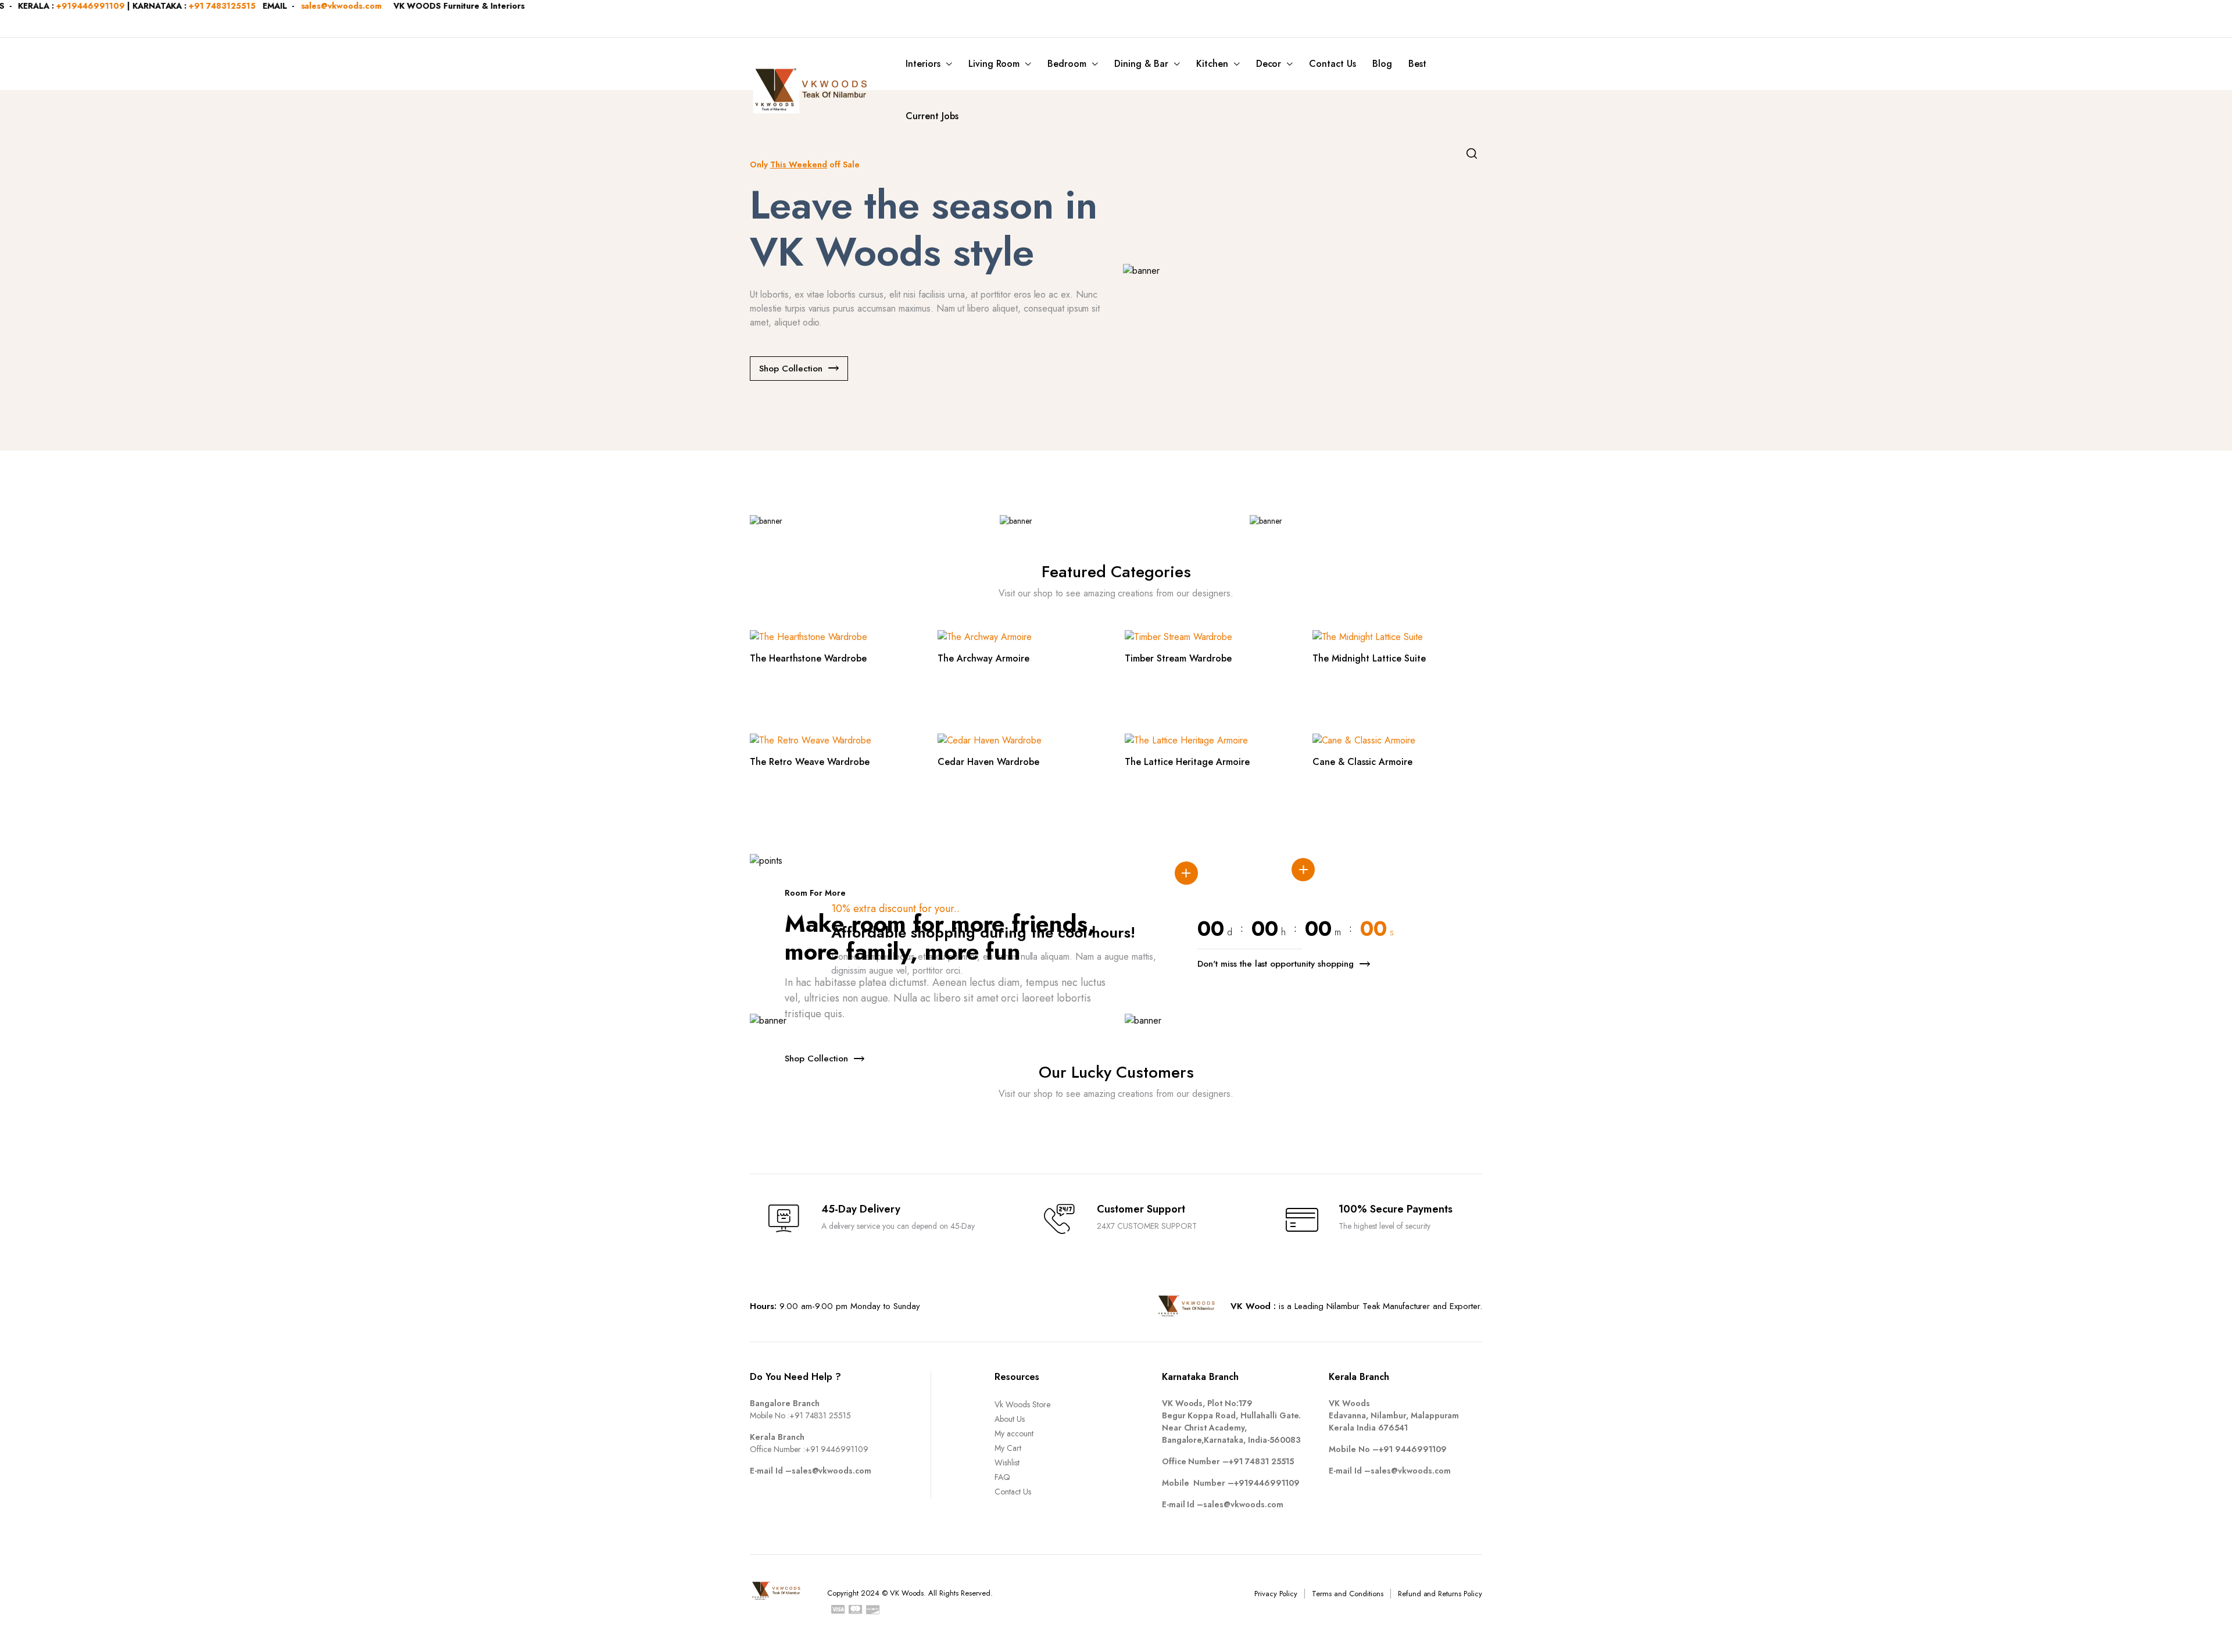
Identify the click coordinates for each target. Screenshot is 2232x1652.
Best (1417, 64)
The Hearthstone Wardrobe (808, 658)
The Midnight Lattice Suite (1369, 658)
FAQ (1002, 1477)
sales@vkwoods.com (206, 6)
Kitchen (1212, 64)
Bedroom (1067, 64)
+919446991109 (1267, 1483)
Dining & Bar (1141, 64)
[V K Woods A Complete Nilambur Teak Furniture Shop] (813, 90)
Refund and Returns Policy (1440, 1594)
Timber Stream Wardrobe (1178, 658)
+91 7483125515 (87, 6)
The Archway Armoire (983, 658)
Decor (1269, 64)
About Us (1010, 1419)
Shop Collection (791, 369)
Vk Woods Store (1022, 1404)
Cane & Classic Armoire (1362, 762)
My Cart (1008, 1448)
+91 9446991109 (837, 1449)
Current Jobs (932, 116)
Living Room (994, 64)
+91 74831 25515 (820, 1415)
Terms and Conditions (1347, 1594)
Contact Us (1333, 64)
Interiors (923, 64)
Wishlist (1007, 1463)
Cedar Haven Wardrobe (988, 762)
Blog (1382, 64)
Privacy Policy (1276, 1594)
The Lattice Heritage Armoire (1187, 762)
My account (1014, 1433)
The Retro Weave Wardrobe (810, 762)
